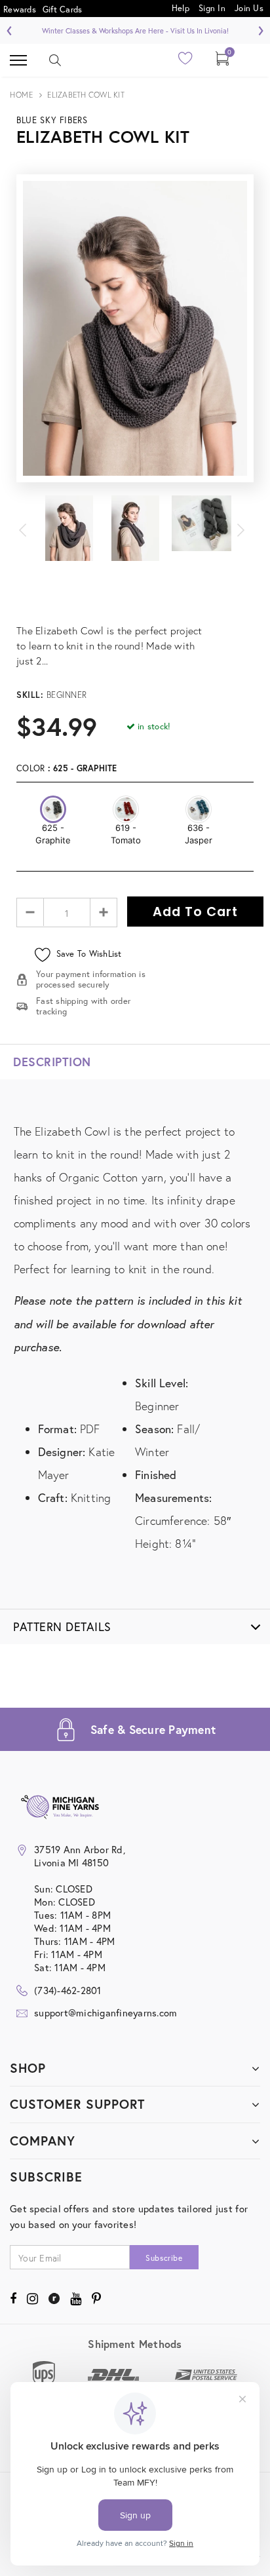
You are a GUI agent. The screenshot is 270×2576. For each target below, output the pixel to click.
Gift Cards (63, 10)
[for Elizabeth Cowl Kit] (135, 615)
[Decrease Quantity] (30, 912)
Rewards (20, 10)
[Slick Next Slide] (241, 528)
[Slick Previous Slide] (29, 528)
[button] (53, 809)
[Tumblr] (54, 2298)
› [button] (260, 29)
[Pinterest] (96, 2298)
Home (21, 95)
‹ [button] (10, 29)
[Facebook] (13, 2298)
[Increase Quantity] (103, 912)
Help (182, 8)
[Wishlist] (186, 62)
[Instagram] (32, 2298)
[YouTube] (76, 2298)
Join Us (249, 8)
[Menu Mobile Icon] (18, 60)
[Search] (55, 60)
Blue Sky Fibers (52, 120)
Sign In (212, 8)
